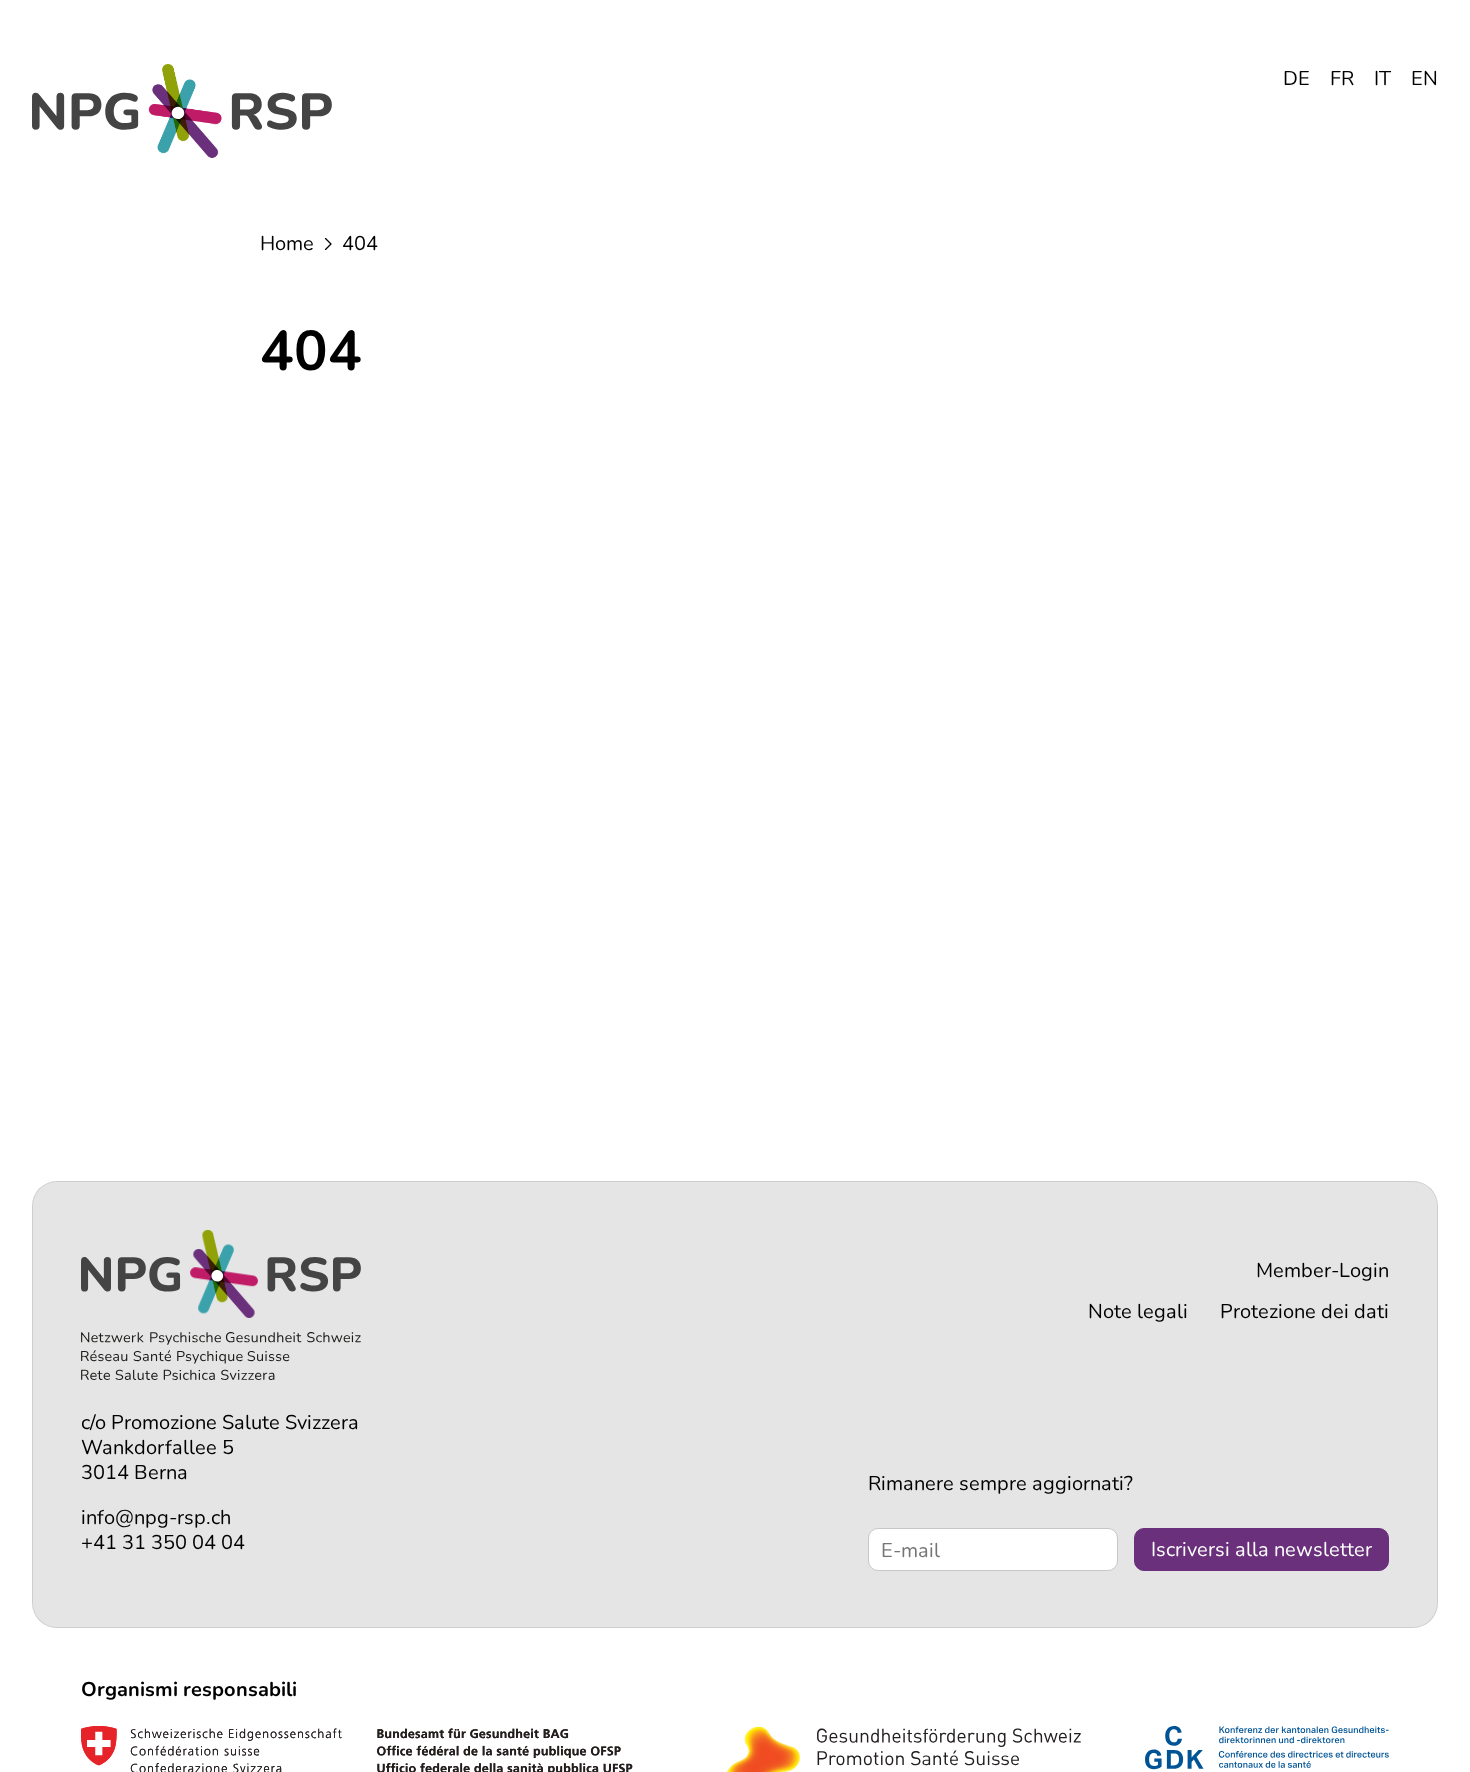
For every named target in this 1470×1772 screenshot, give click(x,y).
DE (1296, 78)
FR (1342, 78)
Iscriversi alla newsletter (1261, 1549)
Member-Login (1322, 1270)
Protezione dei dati (1304, 1311)
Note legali (1138, 1311)
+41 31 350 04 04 (163, 1542)
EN (1424, 78)
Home (287, 243)
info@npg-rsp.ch (156, 1517)
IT (1382, 78)
